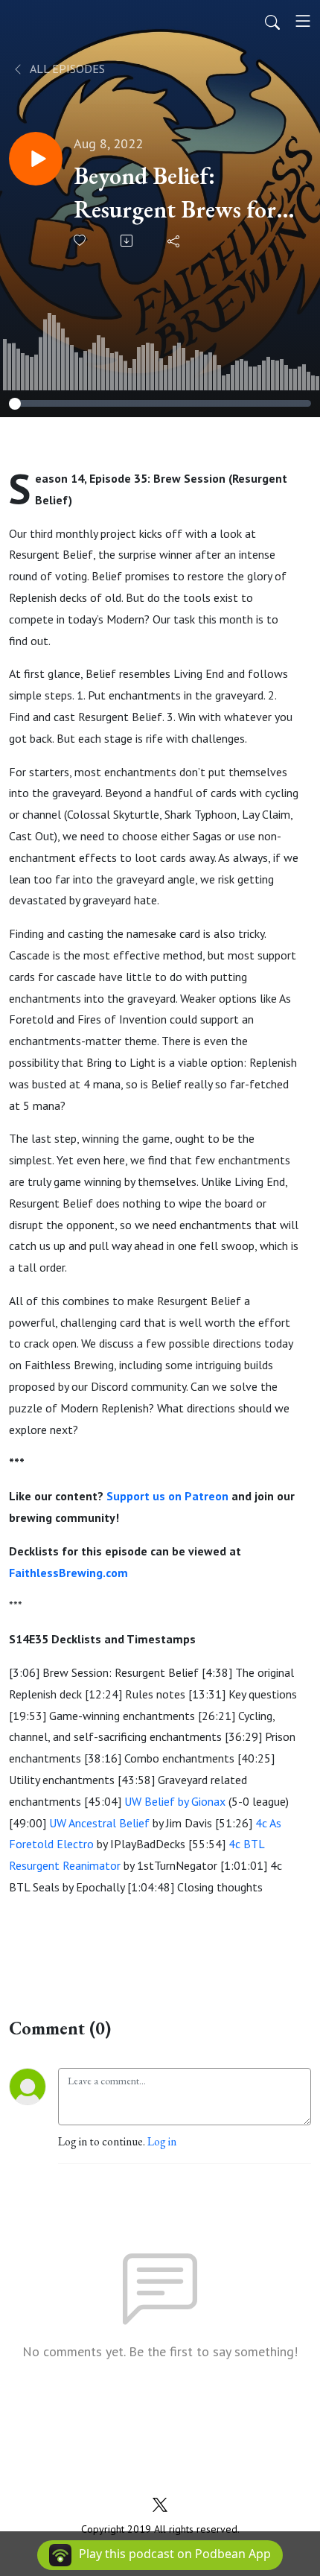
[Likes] (81, 240)
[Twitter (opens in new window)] (160, 2503)
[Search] (272, 21)
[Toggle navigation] (303, 21)
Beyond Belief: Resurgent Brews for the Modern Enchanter (186, 193)
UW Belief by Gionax (175, 1801)
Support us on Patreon (167, 1496)
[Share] (175, 241)
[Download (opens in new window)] (128, 241)
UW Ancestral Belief (99, 1823)
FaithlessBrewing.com (68, 1573)
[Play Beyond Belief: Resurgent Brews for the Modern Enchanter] (36, 159)
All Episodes (66, 69)
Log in (162, 2141)
